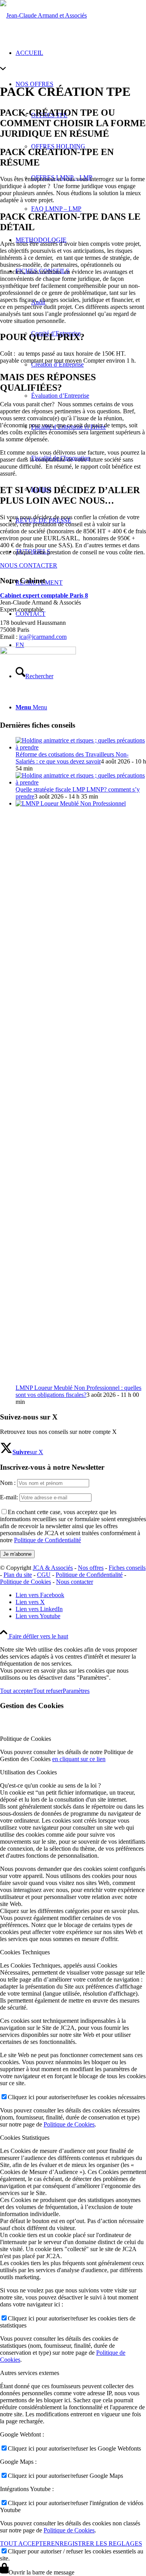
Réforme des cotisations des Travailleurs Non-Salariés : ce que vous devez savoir (72, 758)
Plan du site (18, 1575)
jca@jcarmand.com (43, 637)
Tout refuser (48, 1691)
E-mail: (9, 1497)
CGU (44, 1575)
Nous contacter (75, 1582)
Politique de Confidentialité (47, 1540)
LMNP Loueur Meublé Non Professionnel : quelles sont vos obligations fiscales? (78, 1391)
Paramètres (76, 1691)
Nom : (8, 1483)
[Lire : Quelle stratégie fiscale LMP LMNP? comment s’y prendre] (81, 782)
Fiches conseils (127, 1568)
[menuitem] (89, 396)
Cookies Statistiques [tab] (25, 2138)
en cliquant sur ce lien (79, 1759)
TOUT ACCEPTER (26, 2543)
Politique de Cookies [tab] (26, 1739)
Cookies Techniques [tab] (25, 1952)
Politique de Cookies (26, 1582)
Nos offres (91, 1568)
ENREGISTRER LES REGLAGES (97, 2543)
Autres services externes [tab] (30, 2373)
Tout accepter (17, 1691)
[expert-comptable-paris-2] (43, 15)
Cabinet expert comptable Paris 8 (44, 595)
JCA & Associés (53, 1568)
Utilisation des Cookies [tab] (28, 1772)
